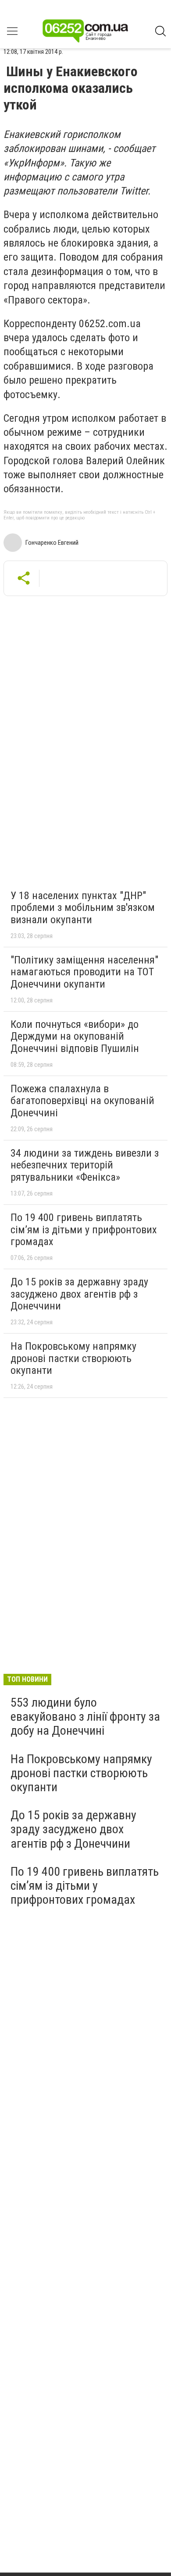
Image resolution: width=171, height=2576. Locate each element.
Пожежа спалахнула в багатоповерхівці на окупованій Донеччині (82, 1101)
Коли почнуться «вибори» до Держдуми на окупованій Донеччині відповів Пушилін (75, 1036)
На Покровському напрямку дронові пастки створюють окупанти (73, 1358)
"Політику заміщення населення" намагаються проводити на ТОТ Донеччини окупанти (84, 972)
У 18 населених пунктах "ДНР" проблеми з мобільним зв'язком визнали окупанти (83, 908)
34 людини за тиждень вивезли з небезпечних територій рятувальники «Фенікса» (85, 1165)
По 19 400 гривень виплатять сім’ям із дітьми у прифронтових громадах (84, 1230)
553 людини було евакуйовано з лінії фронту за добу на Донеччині (85, 1717)
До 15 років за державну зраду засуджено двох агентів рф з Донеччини (79, 1294)
